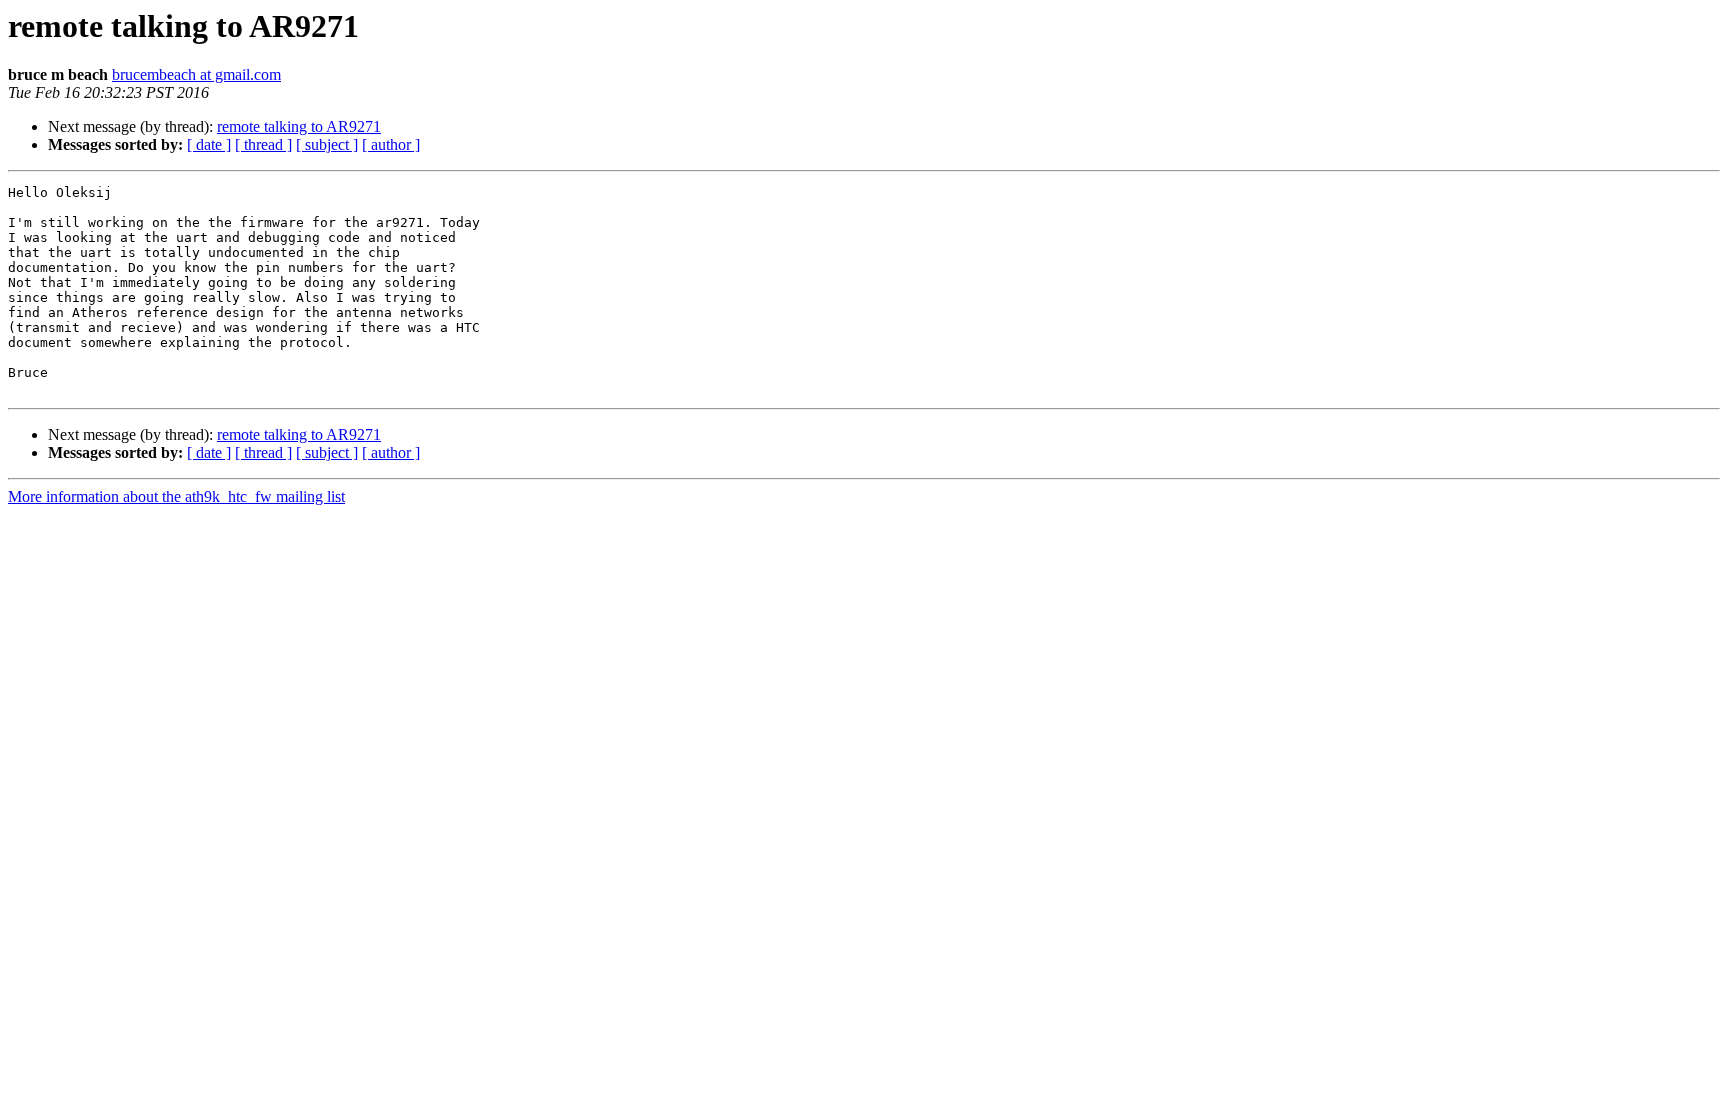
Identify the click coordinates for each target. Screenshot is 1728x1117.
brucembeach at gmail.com (196, 74)
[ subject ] (327, 144)
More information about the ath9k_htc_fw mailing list (176, 496)
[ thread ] (263, 144)
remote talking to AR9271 (299, 126)
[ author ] (391, 144)
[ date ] (209, 144)
